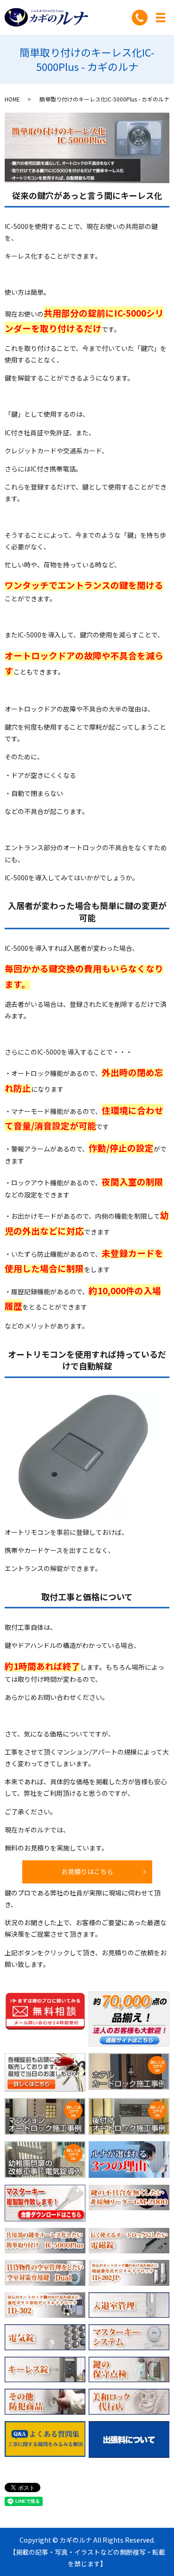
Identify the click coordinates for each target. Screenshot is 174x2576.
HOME (12, 99)
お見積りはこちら (87, 1871)
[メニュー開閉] (161, 18)
